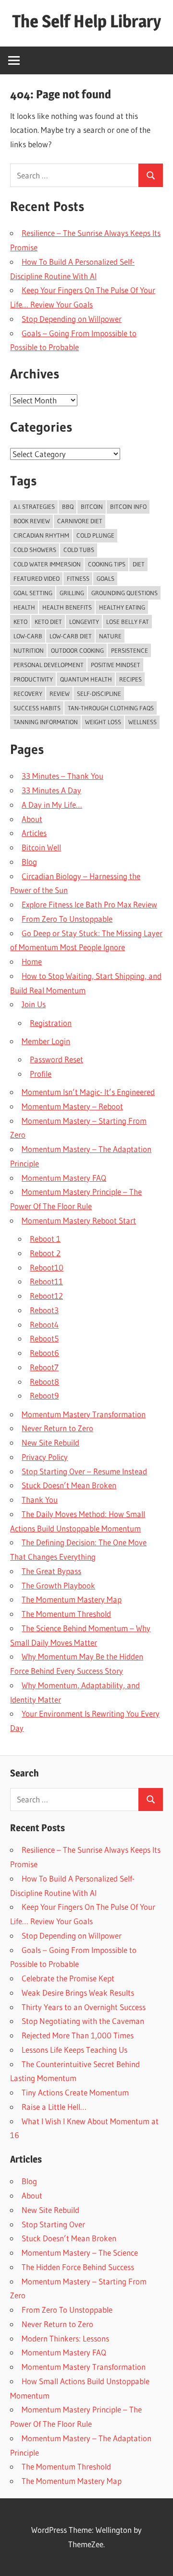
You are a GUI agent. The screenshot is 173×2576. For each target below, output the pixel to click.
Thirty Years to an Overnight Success (84, 2007)
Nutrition (29, 650)
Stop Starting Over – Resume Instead (84, 1471)
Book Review (32, 521)
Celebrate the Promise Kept (68, 1978)
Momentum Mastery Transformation (84, 1414)
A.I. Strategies (34, 506)
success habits (37, 708)
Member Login (46, 1041)
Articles (34, 833)
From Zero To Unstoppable (67, 919)
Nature (110, 636)
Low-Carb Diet (71, 636)
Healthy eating (122, 607)
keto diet (48, 622)
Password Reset (56, 1059)
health (24, 607)
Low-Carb (28, 636)
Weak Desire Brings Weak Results (78, 1993)
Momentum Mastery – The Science (80, 2253)
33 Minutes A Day (51, 790)
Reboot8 (44, 1382)
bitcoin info (128, 506)
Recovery (28, 694)
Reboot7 (44, 1367)
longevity (84, 622)
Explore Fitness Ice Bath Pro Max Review (89, 904)
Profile (41, 1074)
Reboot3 (44, 1310)
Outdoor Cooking (77, 650)
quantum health (86, 679)
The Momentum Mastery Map (72, 1599)
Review (60, 694)
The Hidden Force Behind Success (78, 2267)
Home (32, 961)
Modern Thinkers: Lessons (65, 2338)
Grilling (72, 593)
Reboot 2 (45, 1253)
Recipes (130, 679)
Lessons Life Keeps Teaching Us (74, 2050)
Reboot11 (46, 1281)
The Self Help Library (86, 21)
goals (105, 578)
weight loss (103, 722)
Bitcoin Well (41, 847)
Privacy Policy (45, 1457)
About (32, 819)
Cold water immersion (47, 564)
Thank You (40, 1500)
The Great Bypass (51, 1571)
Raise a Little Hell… (54, 2107)
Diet (139, 564)
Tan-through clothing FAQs (111, 708)
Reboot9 (44, 1395)
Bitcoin (92, 506)
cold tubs (79, 550)
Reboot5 (44, 1338)
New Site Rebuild (50, 1442)
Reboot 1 (45, 1239)
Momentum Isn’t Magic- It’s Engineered (88, 1092)
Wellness (142, 722)
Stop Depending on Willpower (72, 319)
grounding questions (124, 593)
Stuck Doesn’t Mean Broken (69, 1485)
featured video (37, 578)
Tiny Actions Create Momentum (75, 2092)
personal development (49, 665)
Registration (51, 1023)
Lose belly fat (128, 622)
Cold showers (35, 550)
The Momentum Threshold (66, 1614)
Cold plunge (95, 535)
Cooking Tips (107, 564)
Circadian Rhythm (41, 535)
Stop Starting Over (53, 2224)
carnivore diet (80, 521)
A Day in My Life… (52, 805)
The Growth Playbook (58, 1585)
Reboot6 (44, 1353)
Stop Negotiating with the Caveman (83, 2021)
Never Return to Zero (57, 1428)
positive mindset (116, 665)
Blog (29, 862)
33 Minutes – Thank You (62, 776)
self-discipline (99, 694)
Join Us (34, 1004)
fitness (78, 578)
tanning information (46, 722)
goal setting (33, 593)
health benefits (67, 607)
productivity (33, 679)
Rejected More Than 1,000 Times (78, 2035)
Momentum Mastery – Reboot (72, 1106)
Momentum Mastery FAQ (64, 1178)
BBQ (68, 506)
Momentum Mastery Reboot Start (79, 1220)
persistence (130, 650)
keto (20, 622)
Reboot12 (46, 1296)
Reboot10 (47, 1267)
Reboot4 (44, 1324)
